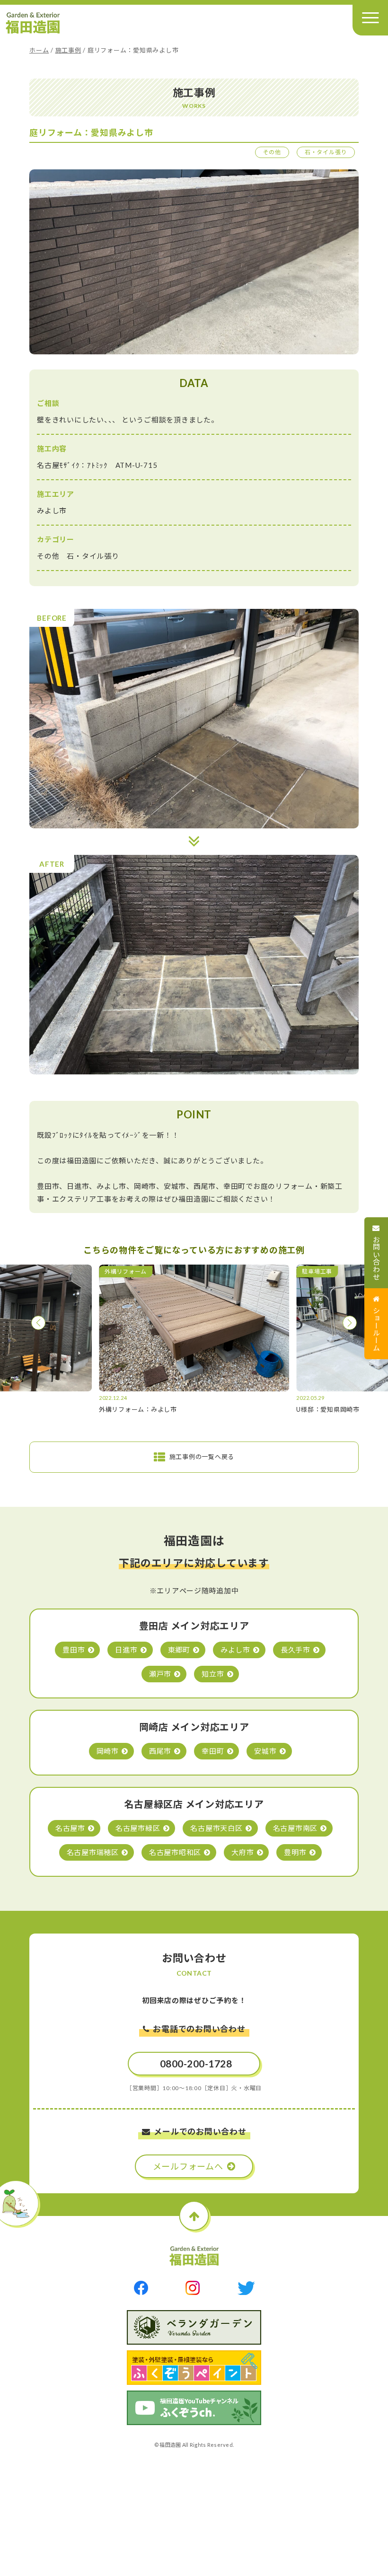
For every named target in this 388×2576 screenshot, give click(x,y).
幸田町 (213, 1751)
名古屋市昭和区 (175, 1852)
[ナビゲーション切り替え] (370, 18)
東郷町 (179, 1650)
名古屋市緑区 (138, 1828)
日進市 (126, 1650)
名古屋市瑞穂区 (93, 1852)
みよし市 (235, 1650)
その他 (272, 152)
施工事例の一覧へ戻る (202, 1457)
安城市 (265, 1751)
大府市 (242, 1852)
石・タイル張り (326, 152)
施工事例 (68, 50)
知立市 (213, 1674)
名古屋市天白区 (216, 1828)
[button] (38, 1323)
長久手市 (295, 1650)
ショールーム (377, 1329)
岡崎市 (108, 1751)
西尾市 (160, 1751)
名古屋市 (70, 1828)
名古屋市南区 (295, 1828)
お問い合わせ (377, 1258)
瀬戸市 (160, 1674)
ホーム (39, 50)
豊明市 (295, 1852)
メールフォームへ (188, 2166)
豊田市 (74, 1650)
